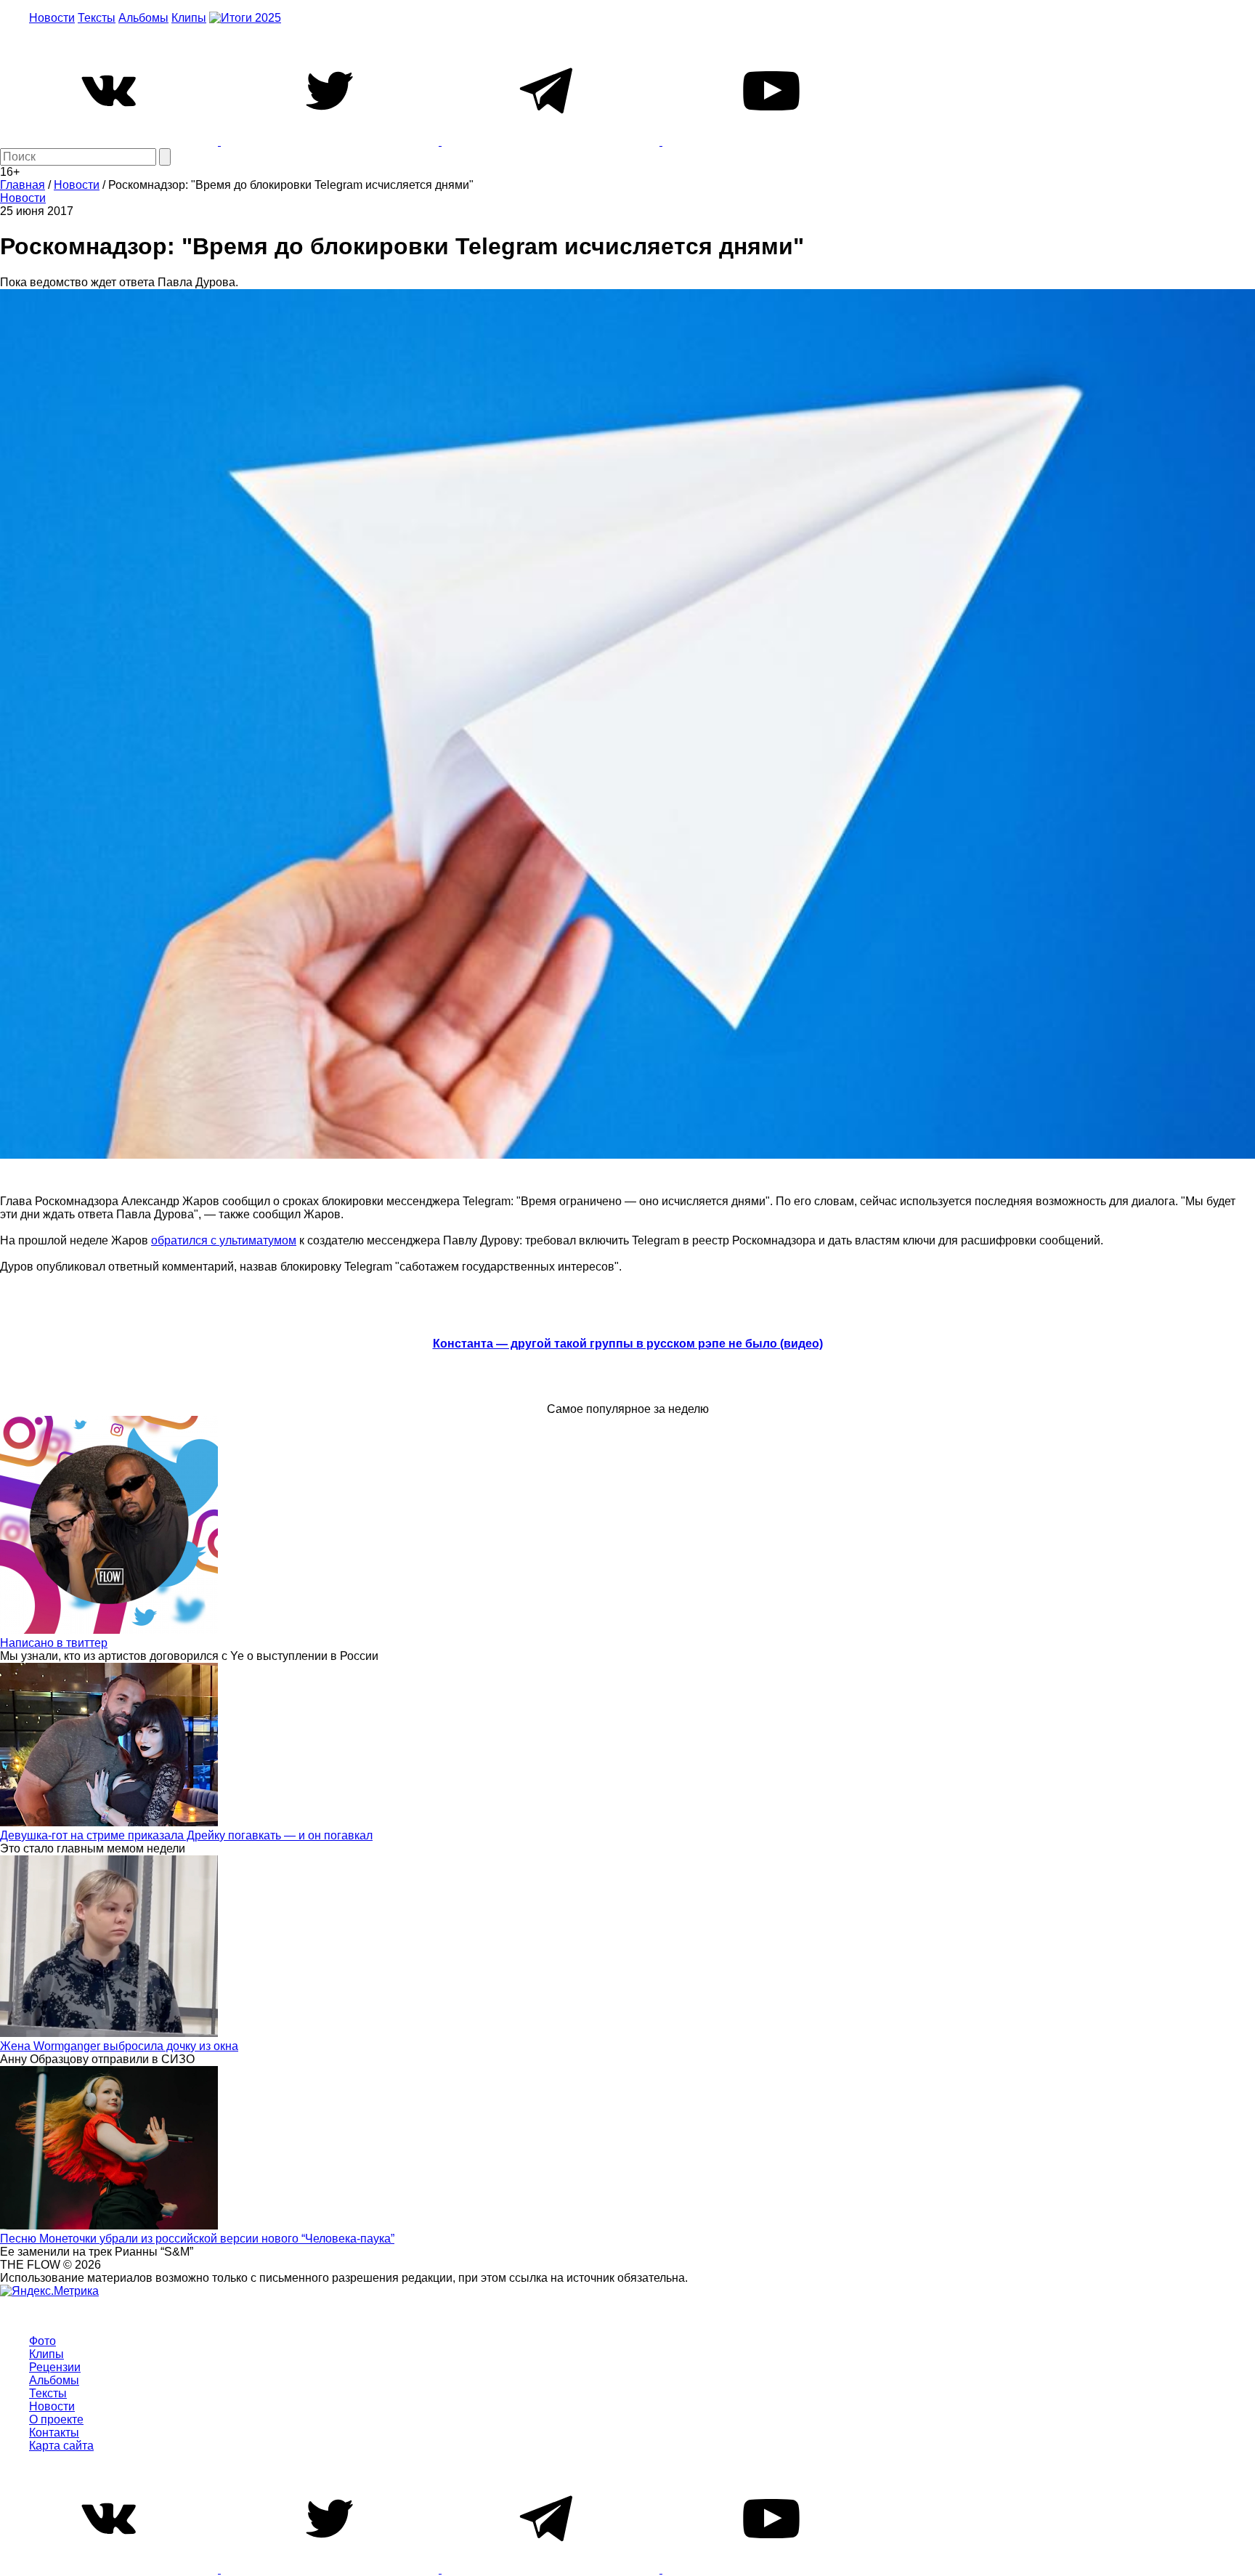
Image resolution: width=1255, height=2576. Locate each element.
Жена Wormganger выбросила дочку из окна (119, 2046)
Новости (52, 18)
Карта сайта (61, 2446)
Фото (42, 2341)
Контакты (54, 2433)
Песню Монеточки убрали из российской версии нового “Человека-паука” (197, 2239)
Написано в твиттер (54, 1643)
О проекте (56, 2419)
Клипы (189, 18)
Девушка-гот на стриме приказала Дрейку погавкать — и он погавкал (186, 1835)
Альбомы (143, 18)
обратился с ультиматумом (224, 1240)
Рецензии (55, 2367)
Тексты (97, 18)
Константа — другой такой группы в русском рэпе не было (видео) (628, 1344)
